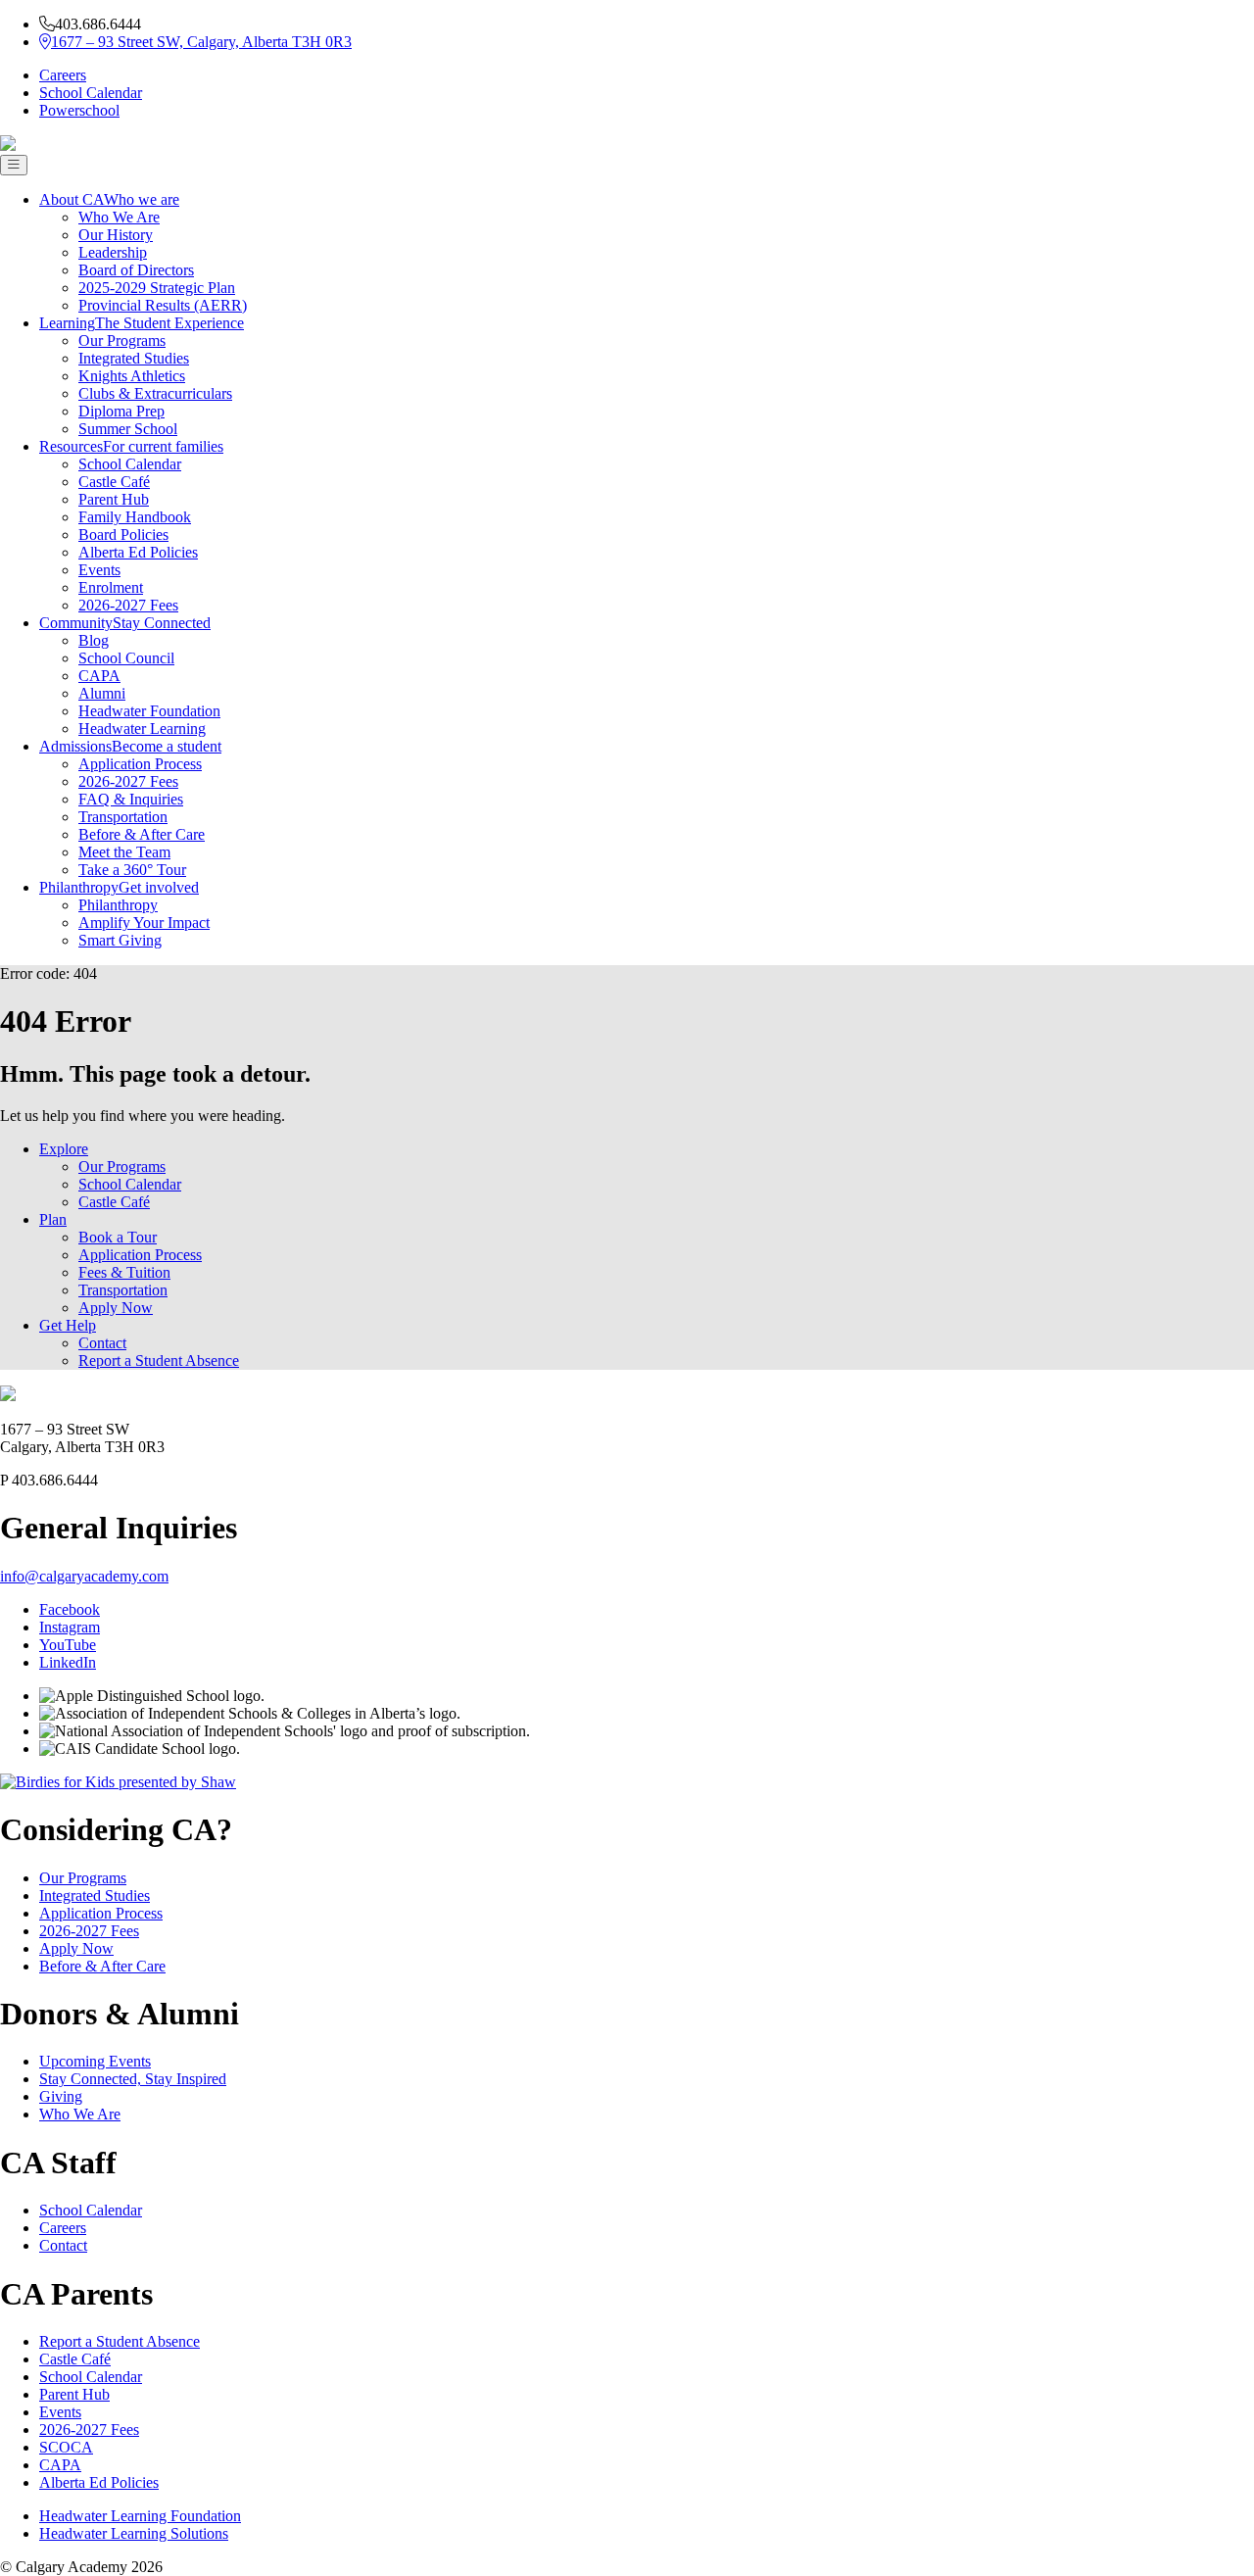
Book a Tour (118, 1237)
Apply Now (116, 1308)
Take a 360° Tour (132, 870)
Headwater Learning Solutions (134, 2533)
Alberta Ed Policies (138, 552)
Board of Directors (136, 270)
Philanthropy (118, 905)
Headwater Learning (142, 729)
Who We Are (119, 217)
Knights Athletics (132, 376)
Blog (94, 640)
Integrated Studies (134, 358)
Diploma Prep (121, 411)
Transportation (123, 817)
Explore (64, 1149)
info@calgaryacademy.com (84, 1576)
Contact (102, 1343)
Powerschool (79, 110)
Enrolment (111, 587)
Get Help (68, 1325)
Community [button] (125, 623)
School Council (126, 658)
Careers (63, 75)
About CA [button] (109, 199)
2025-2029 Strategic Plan (157, 288)
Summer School (128, 429)
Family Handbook (135, 517)
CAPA (99, 676)
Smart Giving (120, 940)
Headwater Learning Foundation (140, 2516)
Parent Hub (114, 499)
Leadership (113, 252)
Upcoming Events (95, 2061)
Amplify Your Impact (144, 923)
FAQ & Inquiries (131, 799)
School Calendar (91, 93)
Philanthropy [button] (119, 887)
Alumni (102, 693)
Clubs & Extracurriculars (155, 393)
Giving (61, 2096)
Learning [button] (142, 323)
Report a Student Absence (159, 1361)
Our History (116, 235)
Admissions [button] (130, 746)
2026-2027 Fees (128, 605)
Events (99, 570)
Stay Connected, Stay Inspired (133, 2079)
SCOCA (66, 2447)
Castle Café (114, 482)
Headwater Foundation (149, 711)
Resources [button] (131, 446)
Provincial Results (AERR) (163, 305)
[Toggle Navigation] (14, 165)
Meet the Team (124, 852)
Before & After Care (142, 834)
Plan (53, 1219)
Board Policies (123, 535)
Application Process (140, 764)
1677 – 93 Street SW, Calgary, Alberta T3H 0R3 (201, 42)
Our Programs (122, 340)
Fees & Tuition (124, 1272)
